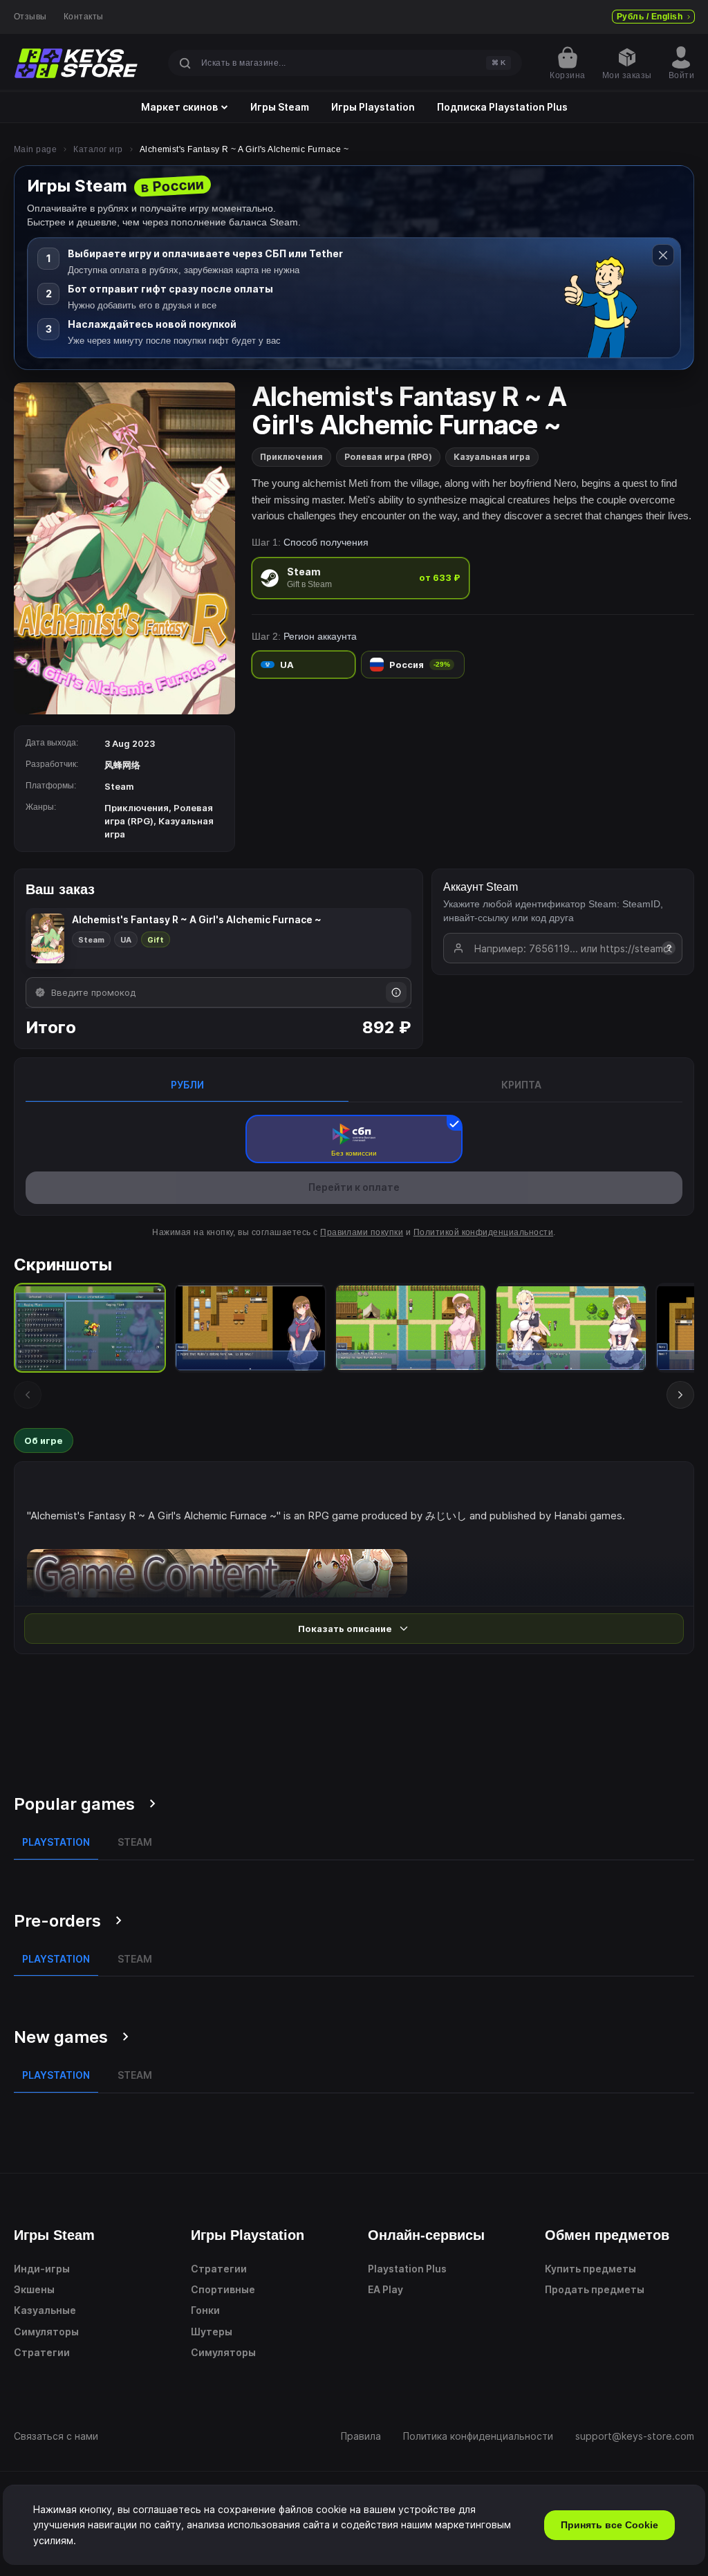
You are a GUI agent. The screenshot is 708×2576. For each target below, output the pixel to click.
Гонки (205, 2310)
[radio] (361, 578)
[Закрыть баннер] (663, 255)
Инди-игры (42, 2269)
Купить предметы (590, 2269)
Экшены (34, 2289)
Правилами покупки (362, 1232)
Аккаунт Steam (481, 887)
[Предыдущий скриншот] (28, 1395)
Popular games (74, 1804)
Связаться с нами (56, 2436)
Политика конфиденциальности (478, 2436)
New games (61, 2037)
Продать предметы (595, 2289)
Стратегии (42, 2352)
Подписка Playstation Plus (502, 107)
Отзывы (30, 17)
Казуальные (45, 2310)
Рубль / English (650, 17)
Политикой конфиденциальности (483, 1232)
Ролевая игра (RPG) (388, 457)
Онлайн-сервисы (426, 2235)
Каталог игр (98, 149)
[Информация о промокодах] (396, 992)
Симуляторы (46, 2332)
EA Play (385, 2289)
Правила (361, 2436)
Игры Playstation (373, 107)
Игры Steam (280, 107)
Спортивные (223, 2289)
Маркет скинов (179, 107)
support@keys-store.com (635, 2436)
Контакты (84, 17)
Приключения (291, 457)
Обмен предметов (607, 2235)
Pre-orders (57, 1921)
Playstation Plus (407, 2269)
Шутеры (212, 2332)
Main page (35, 149)
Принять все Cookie (609, 2525)
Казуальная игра (492, 457)
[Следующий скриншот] (680, 1395)
